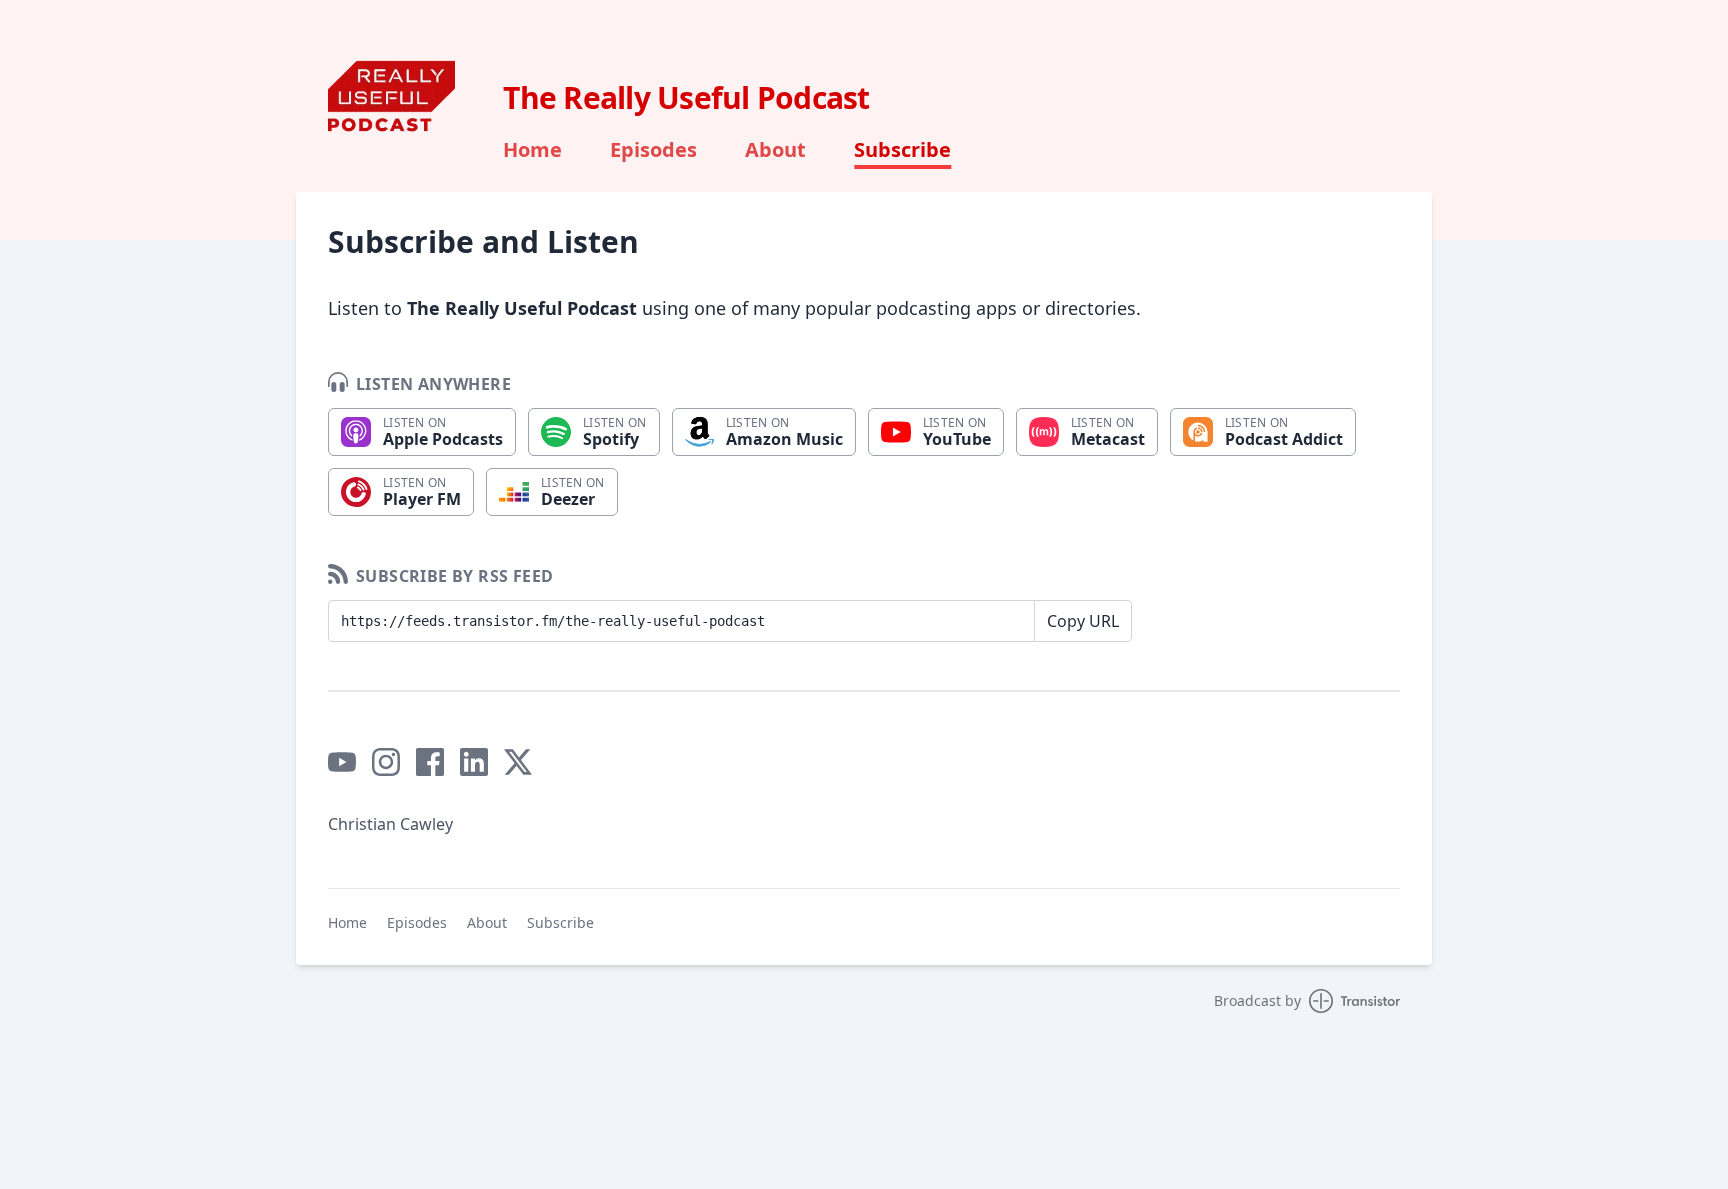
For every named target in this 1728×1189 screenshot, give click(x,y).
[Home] (391, 96)
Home (532, 150)
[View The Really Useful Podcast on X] (518, 762)
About (775, 150)
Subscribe (902, 150)
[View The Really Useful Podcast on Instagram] (386, 762)
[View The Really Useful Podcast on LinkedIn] (474, 762)
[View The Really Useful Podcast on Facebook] (430, 762)
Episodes (653, 150)
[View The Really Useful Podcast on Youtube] (342, 762)
